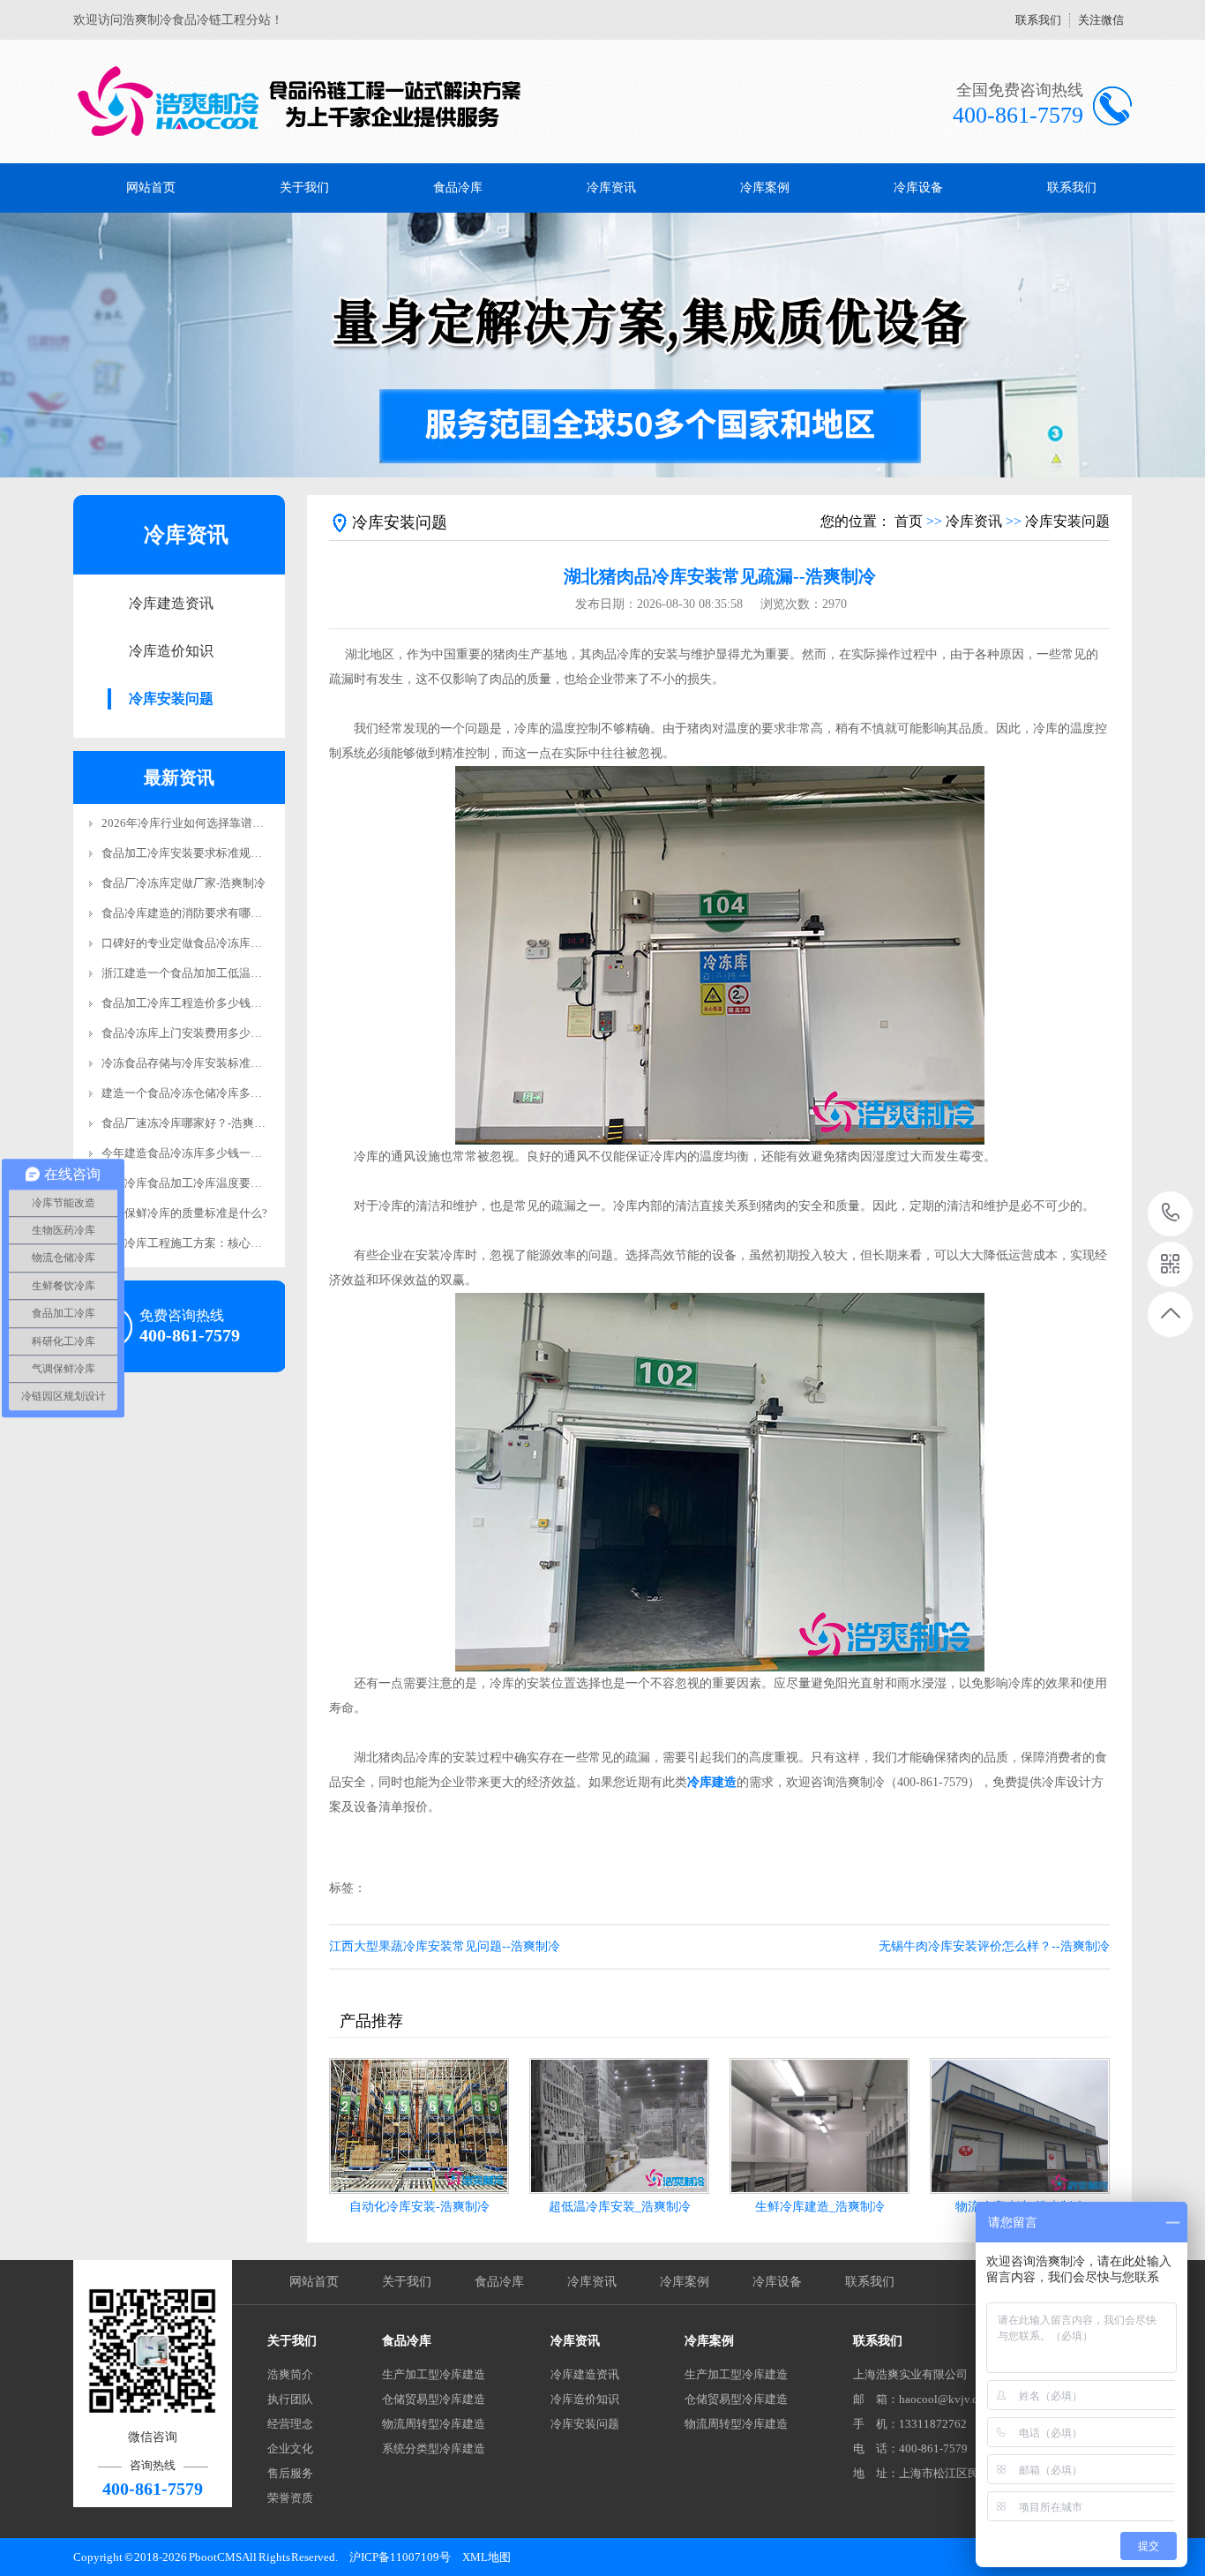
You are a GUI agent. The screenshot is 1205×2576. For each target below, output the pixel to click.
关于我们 (304, 188)
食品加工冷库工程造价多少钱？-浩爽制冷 (206, 1003)
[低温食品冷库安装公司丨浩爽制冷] (300, 101)
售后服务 (290, 2473)
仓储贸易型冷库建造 (434, 2399)
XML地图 (486, 2557)
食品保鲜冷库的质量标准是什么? (184, 1213)
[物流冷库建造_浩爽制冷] (1020, 2126)
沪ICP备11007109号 (400, 2557)
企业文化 (290, 2448)
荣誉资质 (290, 2498)
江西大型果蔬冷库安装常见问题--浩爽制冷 (445, 1946)
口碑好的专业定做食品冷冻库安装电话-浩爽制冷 (224, 943)
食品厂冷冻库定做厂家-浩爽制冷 (183, 883)
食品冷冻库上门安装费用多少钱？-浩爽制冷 (212, 1033)
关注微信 (1101, 20)
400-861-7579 (1171, 1214)
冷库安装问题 (171, 698)
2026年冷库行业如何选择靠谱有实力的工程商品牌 (228, 823)
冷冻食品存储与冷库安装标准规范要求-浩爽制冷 (224, 1063)
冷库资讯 (611, 188)
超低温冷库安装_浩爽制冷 (620, 2207)
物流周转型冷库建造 (434, 2424)
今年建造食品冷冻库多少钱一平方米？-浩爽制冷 (224, 1153)
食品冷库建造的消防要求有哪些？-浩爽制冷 (212, 913)
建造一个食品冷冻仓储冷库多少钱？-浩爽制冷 (218, 1093)
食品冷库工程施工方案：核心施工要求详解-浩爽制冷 (235, 1243)
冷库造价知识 (171, 651)
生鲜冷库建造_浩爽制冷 (820, 2207)
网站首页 (151, 188)
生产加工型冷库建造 (434, 2374)
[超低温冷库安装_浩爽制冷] (619, 2126)
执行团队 (290, 2399)
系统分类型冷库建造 (434, 2448)
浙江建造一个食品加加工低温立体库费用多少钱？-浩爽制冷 (252, 973)
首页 (909, 521)
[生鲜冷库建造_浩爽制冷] (820, 2126)
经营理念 (290, 2424)
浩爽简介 (290, 2374)
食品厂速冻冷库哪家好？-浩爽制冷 (189, 1123)
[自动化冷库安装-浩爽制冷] (419, 2126)
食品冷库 (458, 188)
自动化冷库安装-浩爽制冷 (419, 2207)
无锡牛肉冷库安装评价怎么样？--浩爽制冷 (994, 1946)
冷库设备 (918, 188)
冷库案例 (765, 188)
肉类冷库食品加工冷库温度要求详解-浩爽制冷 (218, 1183)
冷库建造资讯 (171, 603)
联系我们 (1038, 20)
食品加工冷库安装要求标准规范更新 (193, 853)
